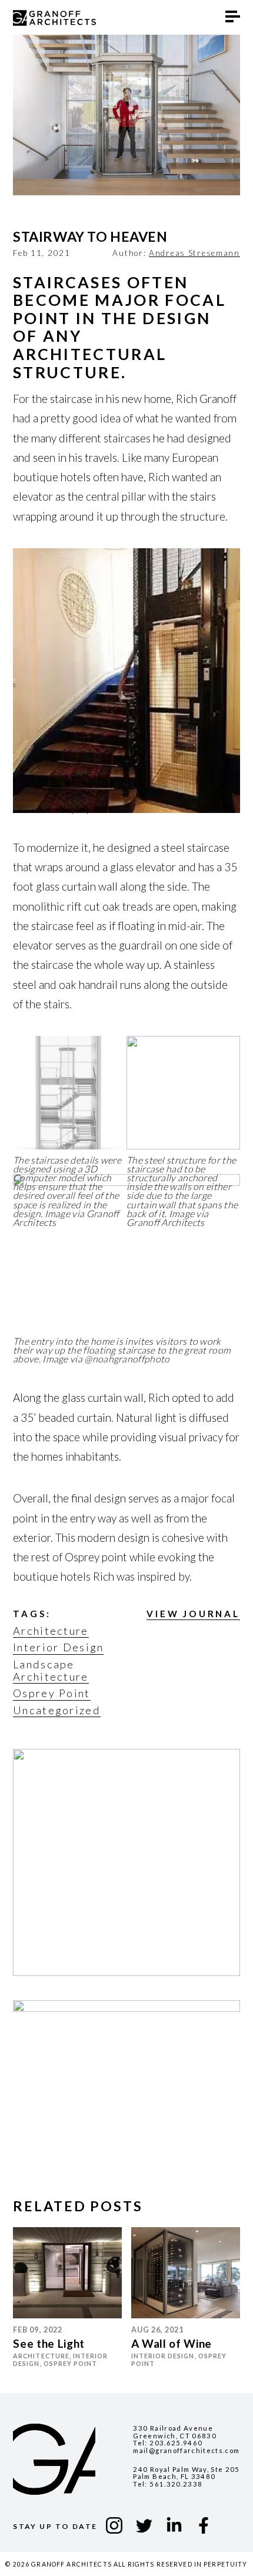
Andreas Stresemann (194, 253)
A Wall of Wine (172, 2343)
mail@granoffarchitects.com (186, 2450)
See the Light (49, 2343)
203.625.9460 (176, 2443)
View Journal (193, 1614)
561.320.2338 (176, 2484)
